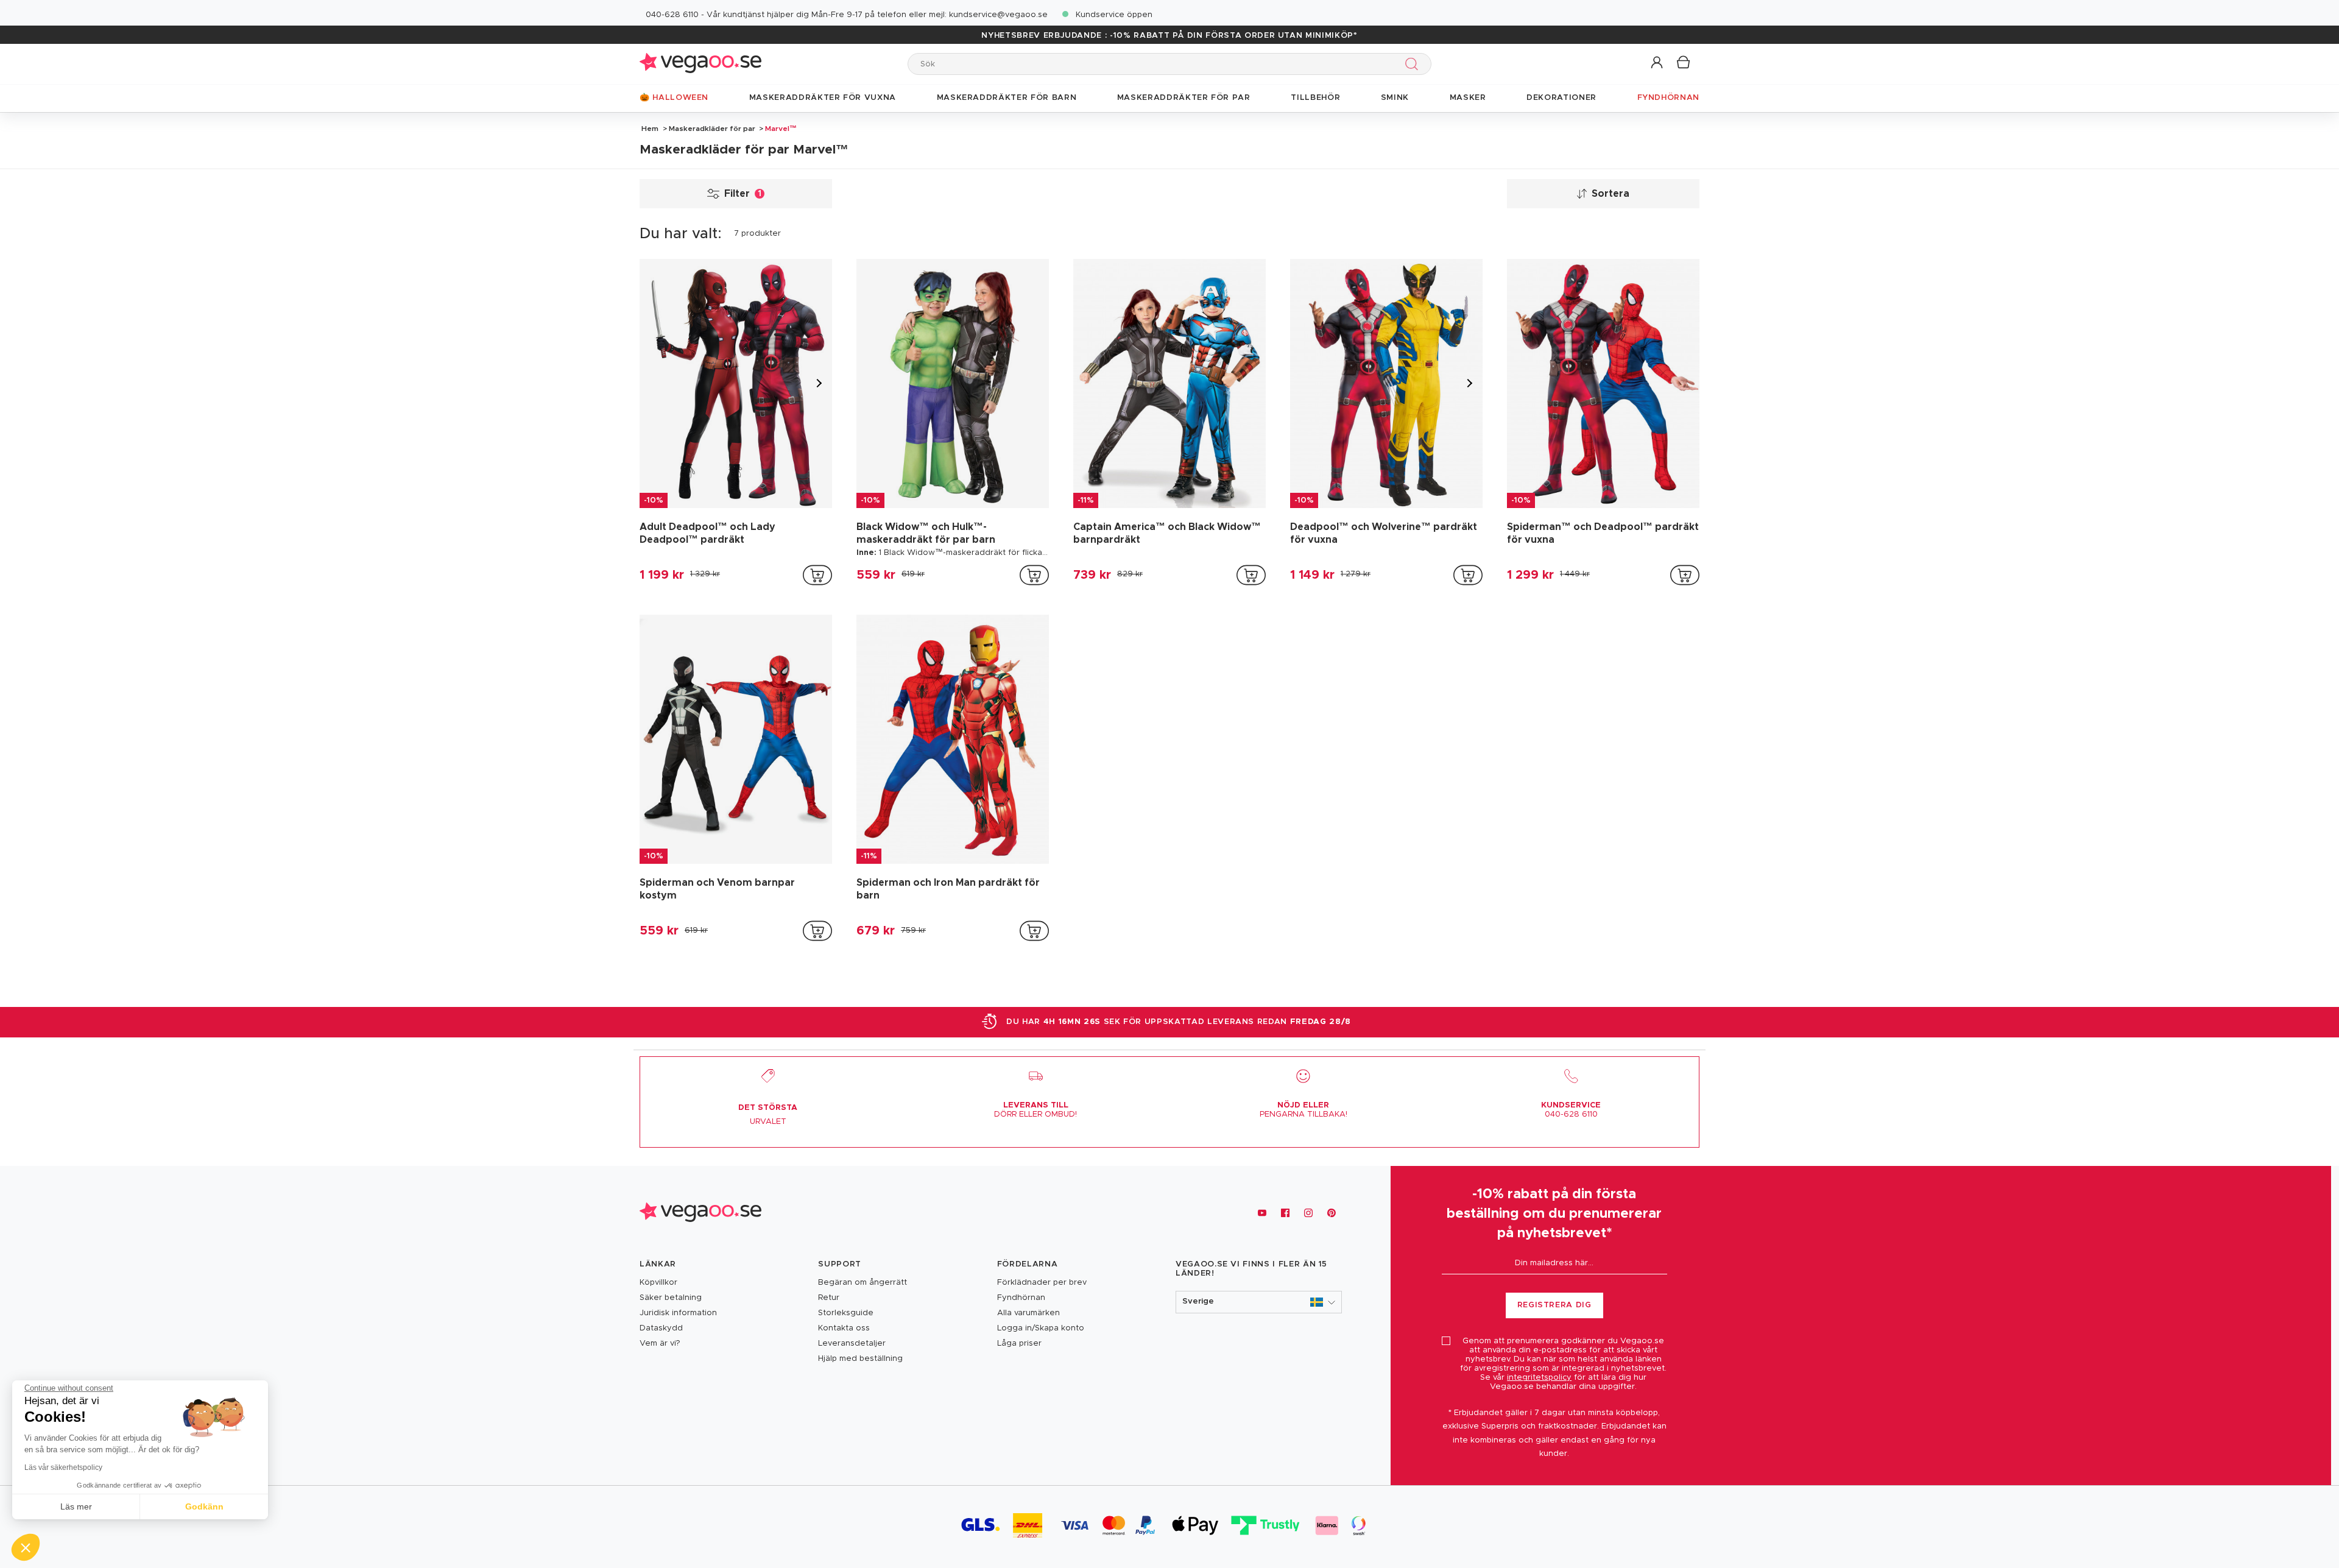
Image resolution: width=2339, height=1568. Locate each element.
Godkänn (204, 1506)
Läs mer (76, 1506)
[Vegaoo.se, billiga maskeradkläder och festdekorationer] (700, 64)
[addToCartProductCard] (817, 575)
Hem (650, 129)
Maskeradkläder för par (712, 129)
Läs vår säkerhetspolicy (63, 1467)
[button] (1658, 63)
